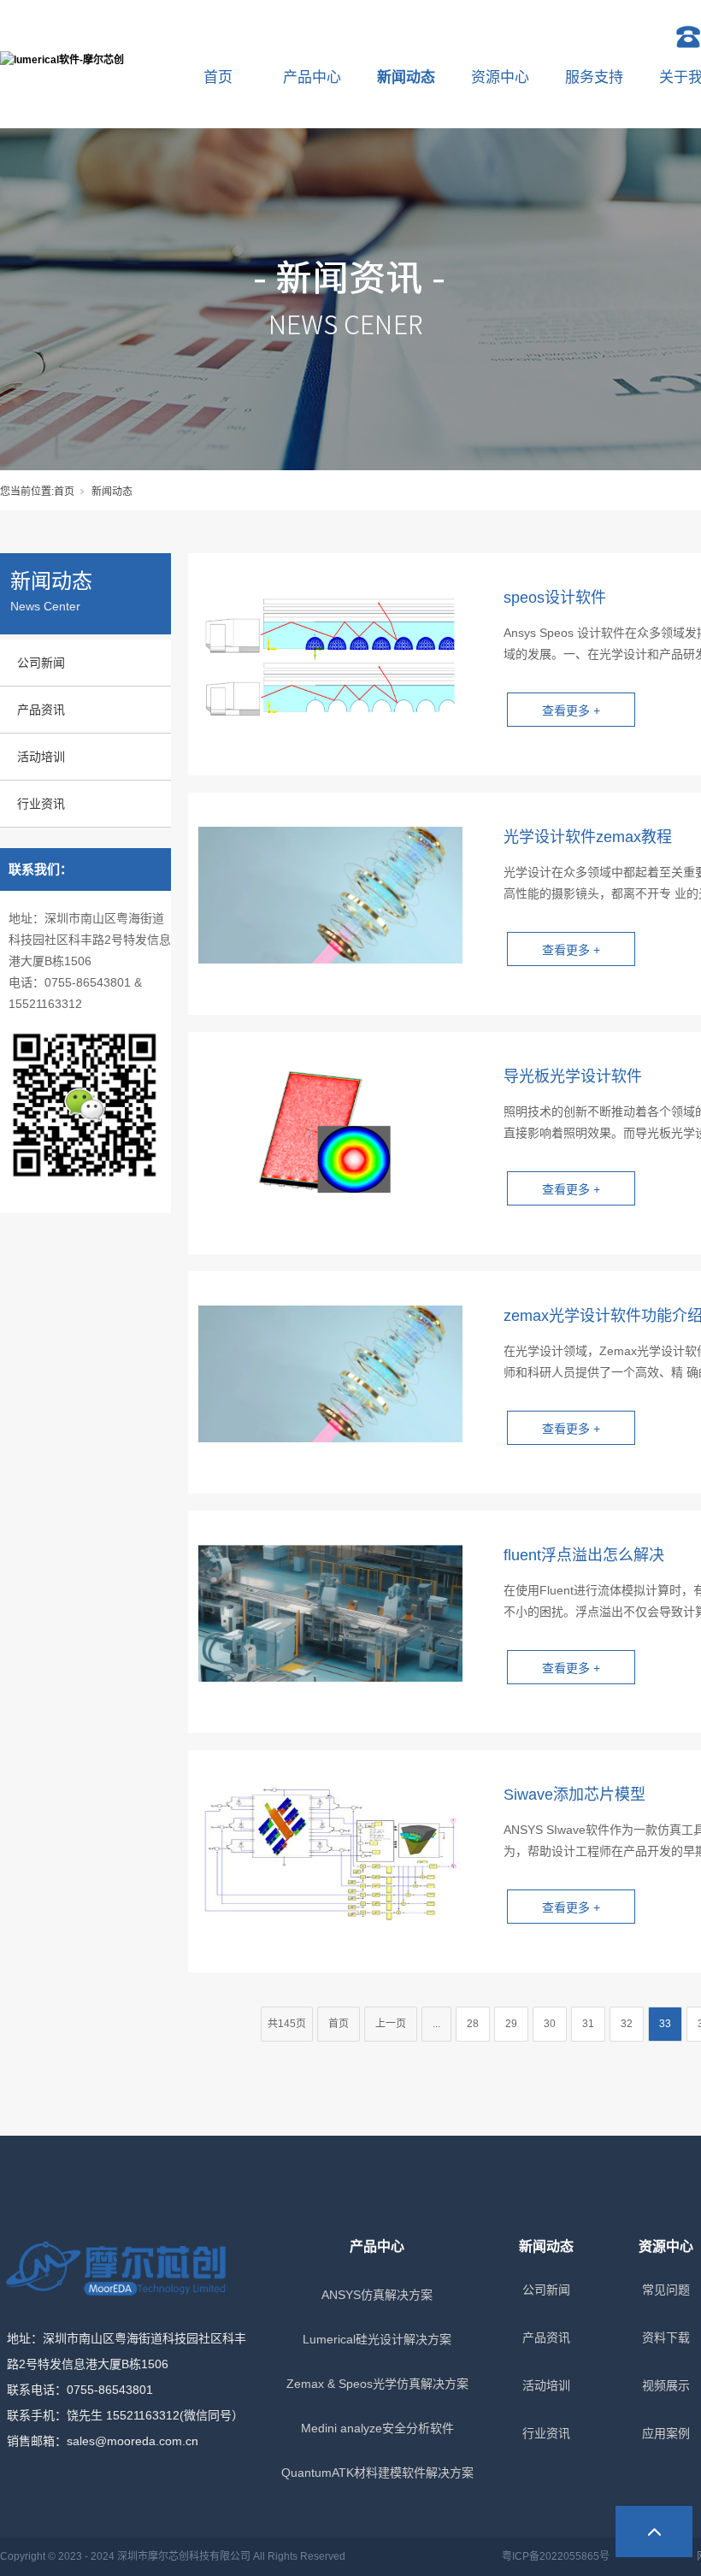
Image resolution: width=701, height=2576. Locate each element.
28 (473, 2024)
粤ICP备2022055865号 (556, 2556)
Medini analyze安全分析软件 (377, 2428)
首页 (218, 77)
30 (550, 2024)
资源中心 (500, 77)
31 (588, 2024)
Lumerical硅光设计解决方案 (377, 2339)
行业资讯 (41, 804)
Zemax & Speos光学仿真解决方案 (377, 2384)
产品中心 (312, 77)
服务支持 (594, 77)
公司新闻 (41, 663)
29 (511, 2024)
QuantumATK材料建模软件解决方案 (377, 2473)
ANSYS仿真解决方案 (377, 2295)
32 (627, 2024)
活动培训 (41, 757)
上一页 (391, 2024)
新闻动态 (406, 77)
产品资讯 (41, 710)
